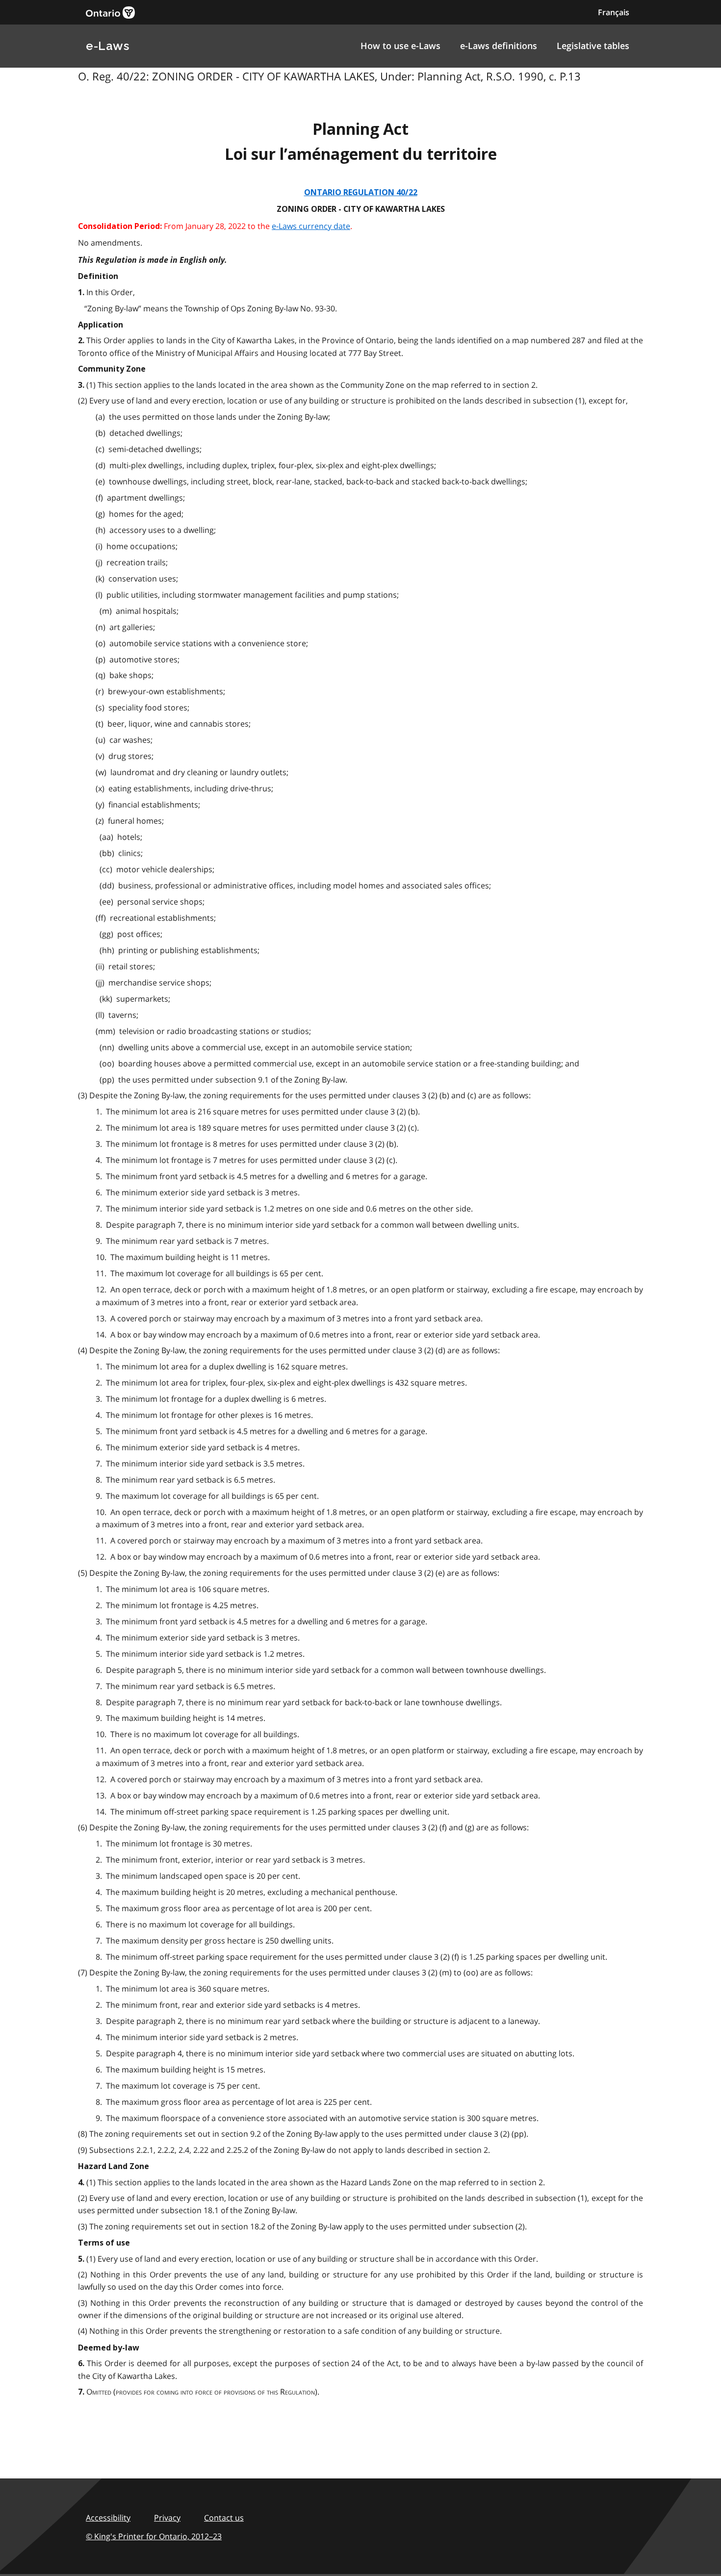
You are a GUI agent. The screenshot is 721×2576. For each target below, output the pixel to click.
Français (614, 12)
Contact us (224, 2518)
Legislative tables (593, 46)
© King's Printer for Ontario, (154, 2536)
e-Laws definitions (499, 46)
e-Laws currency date (311, 226)
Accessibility (108, 2518)
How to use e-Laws (400, 46)
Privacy (167, 2518)
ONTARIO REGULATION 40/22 (361, 192)
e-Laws (107, 46)
